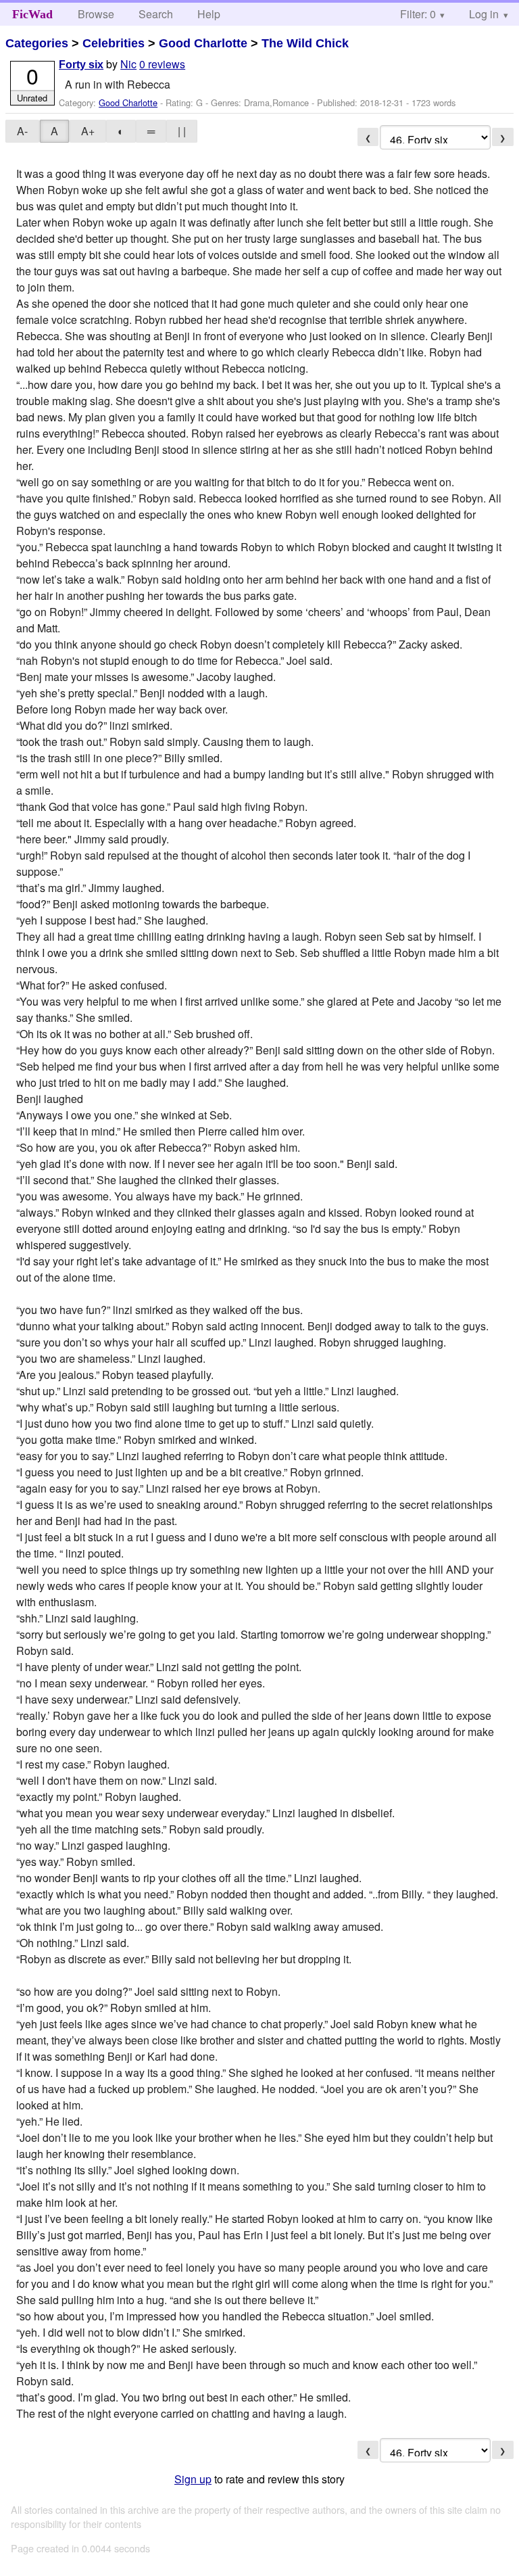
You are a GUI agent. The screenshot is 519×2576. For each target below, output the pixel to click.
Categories (37, 43)
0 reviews (162, 64)
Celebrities (114, 43)
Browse (96, 14)
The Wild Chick (305, 43)
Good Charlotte (203, 43)
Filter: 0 (418, 14)
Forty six (81, 65)
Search (156, 14)
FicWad (32, 14)
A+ (88, 131)
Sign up (193, 2479)
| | (182, 131)
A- (22, 131)
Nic (128, 64)
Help (209, 14)
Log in (484, 14)
